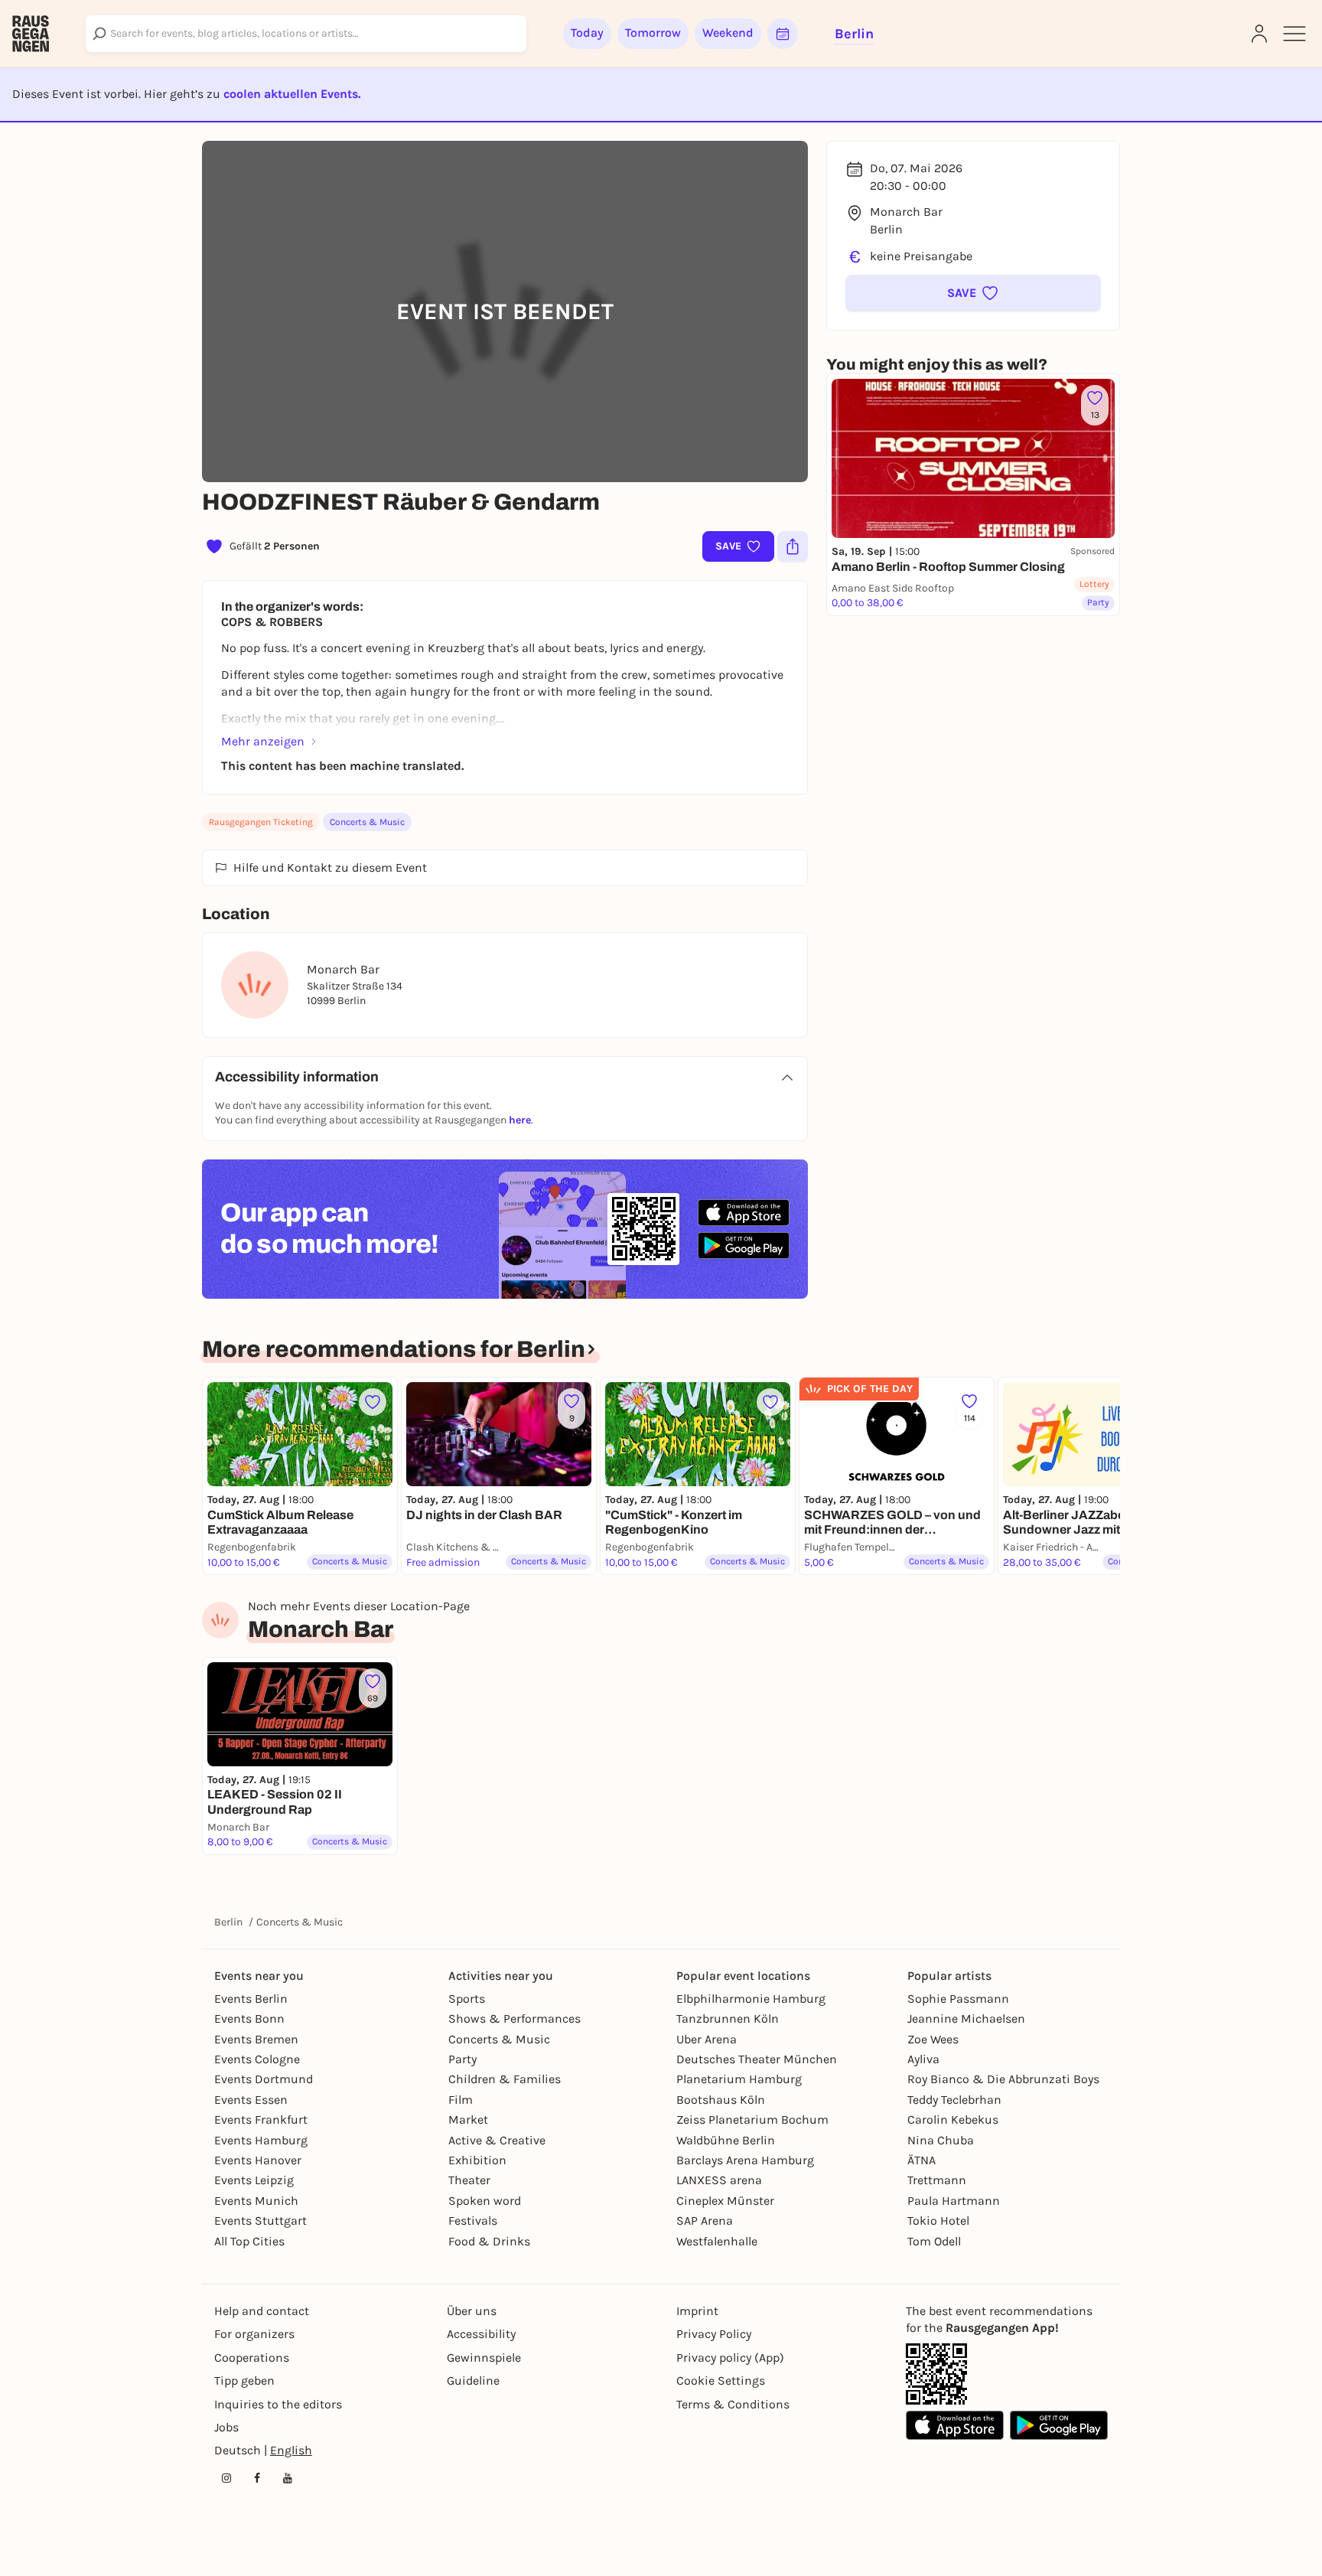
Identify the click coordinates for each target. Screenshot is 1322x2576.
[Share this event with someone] (793, 546)
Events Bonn (249, 2018)
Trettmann (937, 2180)
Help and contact (262, 2311)
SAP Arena (705, 2221)
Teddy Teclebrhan (954, 2100)
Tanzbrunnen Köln (728, 2018)
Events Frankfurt (261, 2119)
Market (468, 2119)
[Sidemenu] (1294, 34)
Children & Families (505, 2079)
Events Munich (256, 2201)
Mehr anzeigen (263, 741)
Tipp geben (244, 2380)
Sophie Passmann (958, 1999)
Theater (469, 2180)
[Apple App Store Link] (955, 2425)
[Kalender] (783, 34)
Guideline (473, 2380)
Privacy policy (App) (730, 2358)
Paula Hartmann (954, 2201)
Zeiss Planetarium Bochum (752, 2119)
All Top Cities (249, 2241)
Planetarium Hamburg (739, 2079)
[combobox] (306, 34)
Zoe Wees (933, 2039)
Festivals (473, 2221)
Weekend (728, 33)
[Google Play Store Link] (1059, 2425)
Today (587, 33)
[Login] (1259, 34)
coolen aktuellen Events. (292, 94)
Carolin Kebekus (953, 2119)
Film (461, 2100)
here (520, 1120)
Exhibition (477, 2160)
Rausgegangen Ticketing (261, 822)
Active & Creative (497, 2140)
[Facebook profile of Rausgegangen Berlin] (257, 2478)
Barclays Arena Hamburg (745, 2160)
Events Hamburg (261, 2140)
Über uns (472, 2311)
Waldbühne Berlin (726, 2140)
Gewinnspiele (484, 2358)
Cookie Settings (721, 2380)
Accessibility (481, 2334)
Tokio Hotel (938, 2221)
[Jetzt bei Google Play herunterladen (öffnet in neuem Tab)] (744, 1246)
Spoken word (485, 2201)
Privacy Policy (714, 2334)
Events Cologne (257, 2059)
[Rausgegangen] (31, 34)
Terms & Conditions (733, 2404)
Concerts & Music (367, 822)
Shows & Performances (514, 2018)
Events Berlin (251, 1999)
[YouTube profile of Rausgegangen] (288, 2478)
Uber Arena (707, 2039)
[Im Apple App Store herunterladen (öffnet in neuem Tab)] (744, 1213)
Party (462, 2059)
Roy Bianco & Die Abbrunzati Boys (1003, 2079)
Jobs (226, 2427)
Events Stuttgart (260, 2221)
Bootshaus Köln (721, 2100)
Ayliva (923, 2059)
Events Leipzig (254, 2180)
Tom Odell (934, 2241)
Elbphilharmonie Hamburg (751, 1999)
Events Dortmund (264, 2079)
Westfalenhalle (717, 2241)
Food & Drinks (489, 2241)
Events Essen (251, 2100)
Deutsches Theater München (757, 2059)
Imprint (697, 2311)
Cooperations (252, 2358)
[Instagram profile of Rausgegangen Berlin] (226, 2478)
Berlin (228, 1922)
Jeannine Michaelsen (966, 2018)
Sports (467, 1999)
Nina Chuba (941, 2140)
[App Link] (936, 2374)
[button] (973, 293)
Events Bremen (256, 2039)
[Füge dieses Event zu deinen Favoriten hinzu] (373, 1402)
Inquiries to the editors (278, 2404)
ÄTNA (921, 2160)
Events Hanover (258, 2160)
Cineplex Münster (725, 2201)
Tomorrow (653, 33)
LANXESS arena (719, 2180)
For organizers (254, 2334)
